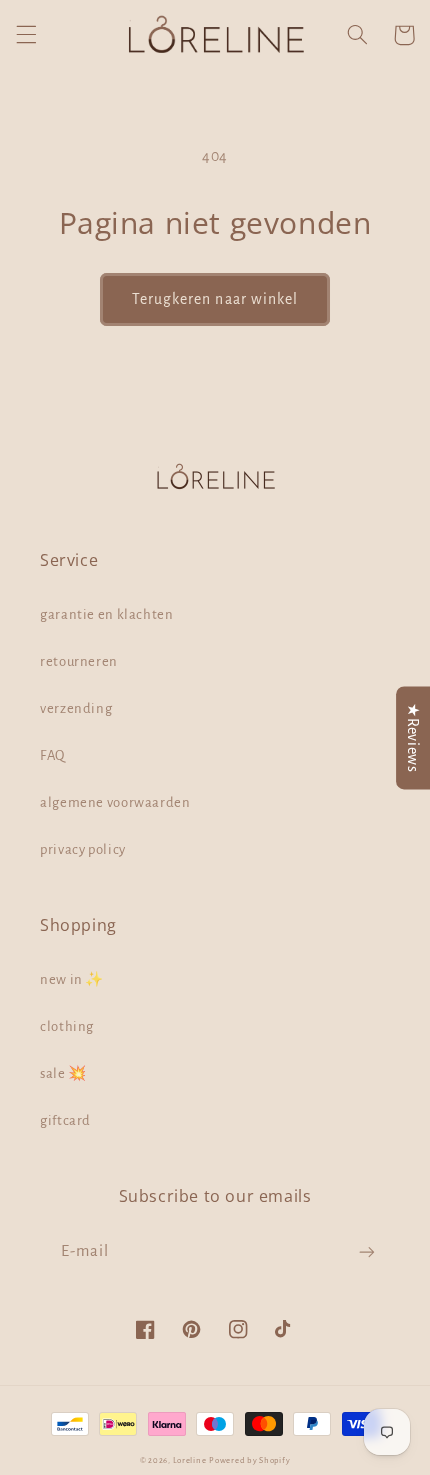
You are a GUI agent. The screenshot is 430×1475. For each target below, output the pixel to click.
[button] (26, 35)
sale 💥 (63, 1073)
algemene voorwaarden (115, 802)
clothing (67, 1026)
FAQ (52, 755)
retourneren (79, 661)
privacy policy (83, 849)
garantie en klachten (107, 614)
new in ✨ (72, 979)
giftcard (65, 1120)
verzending (76, 708)
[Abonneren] (367, 1251)
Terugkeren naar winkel (215, 299)
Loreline (190, 1460)
